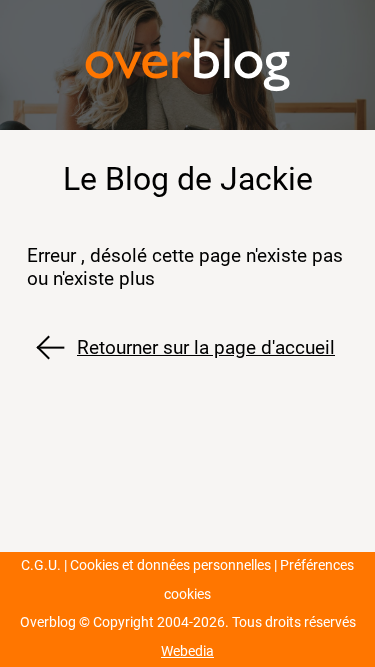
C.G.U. (41, 565)
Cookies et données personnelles (170, 565)
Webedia (187, 651)
